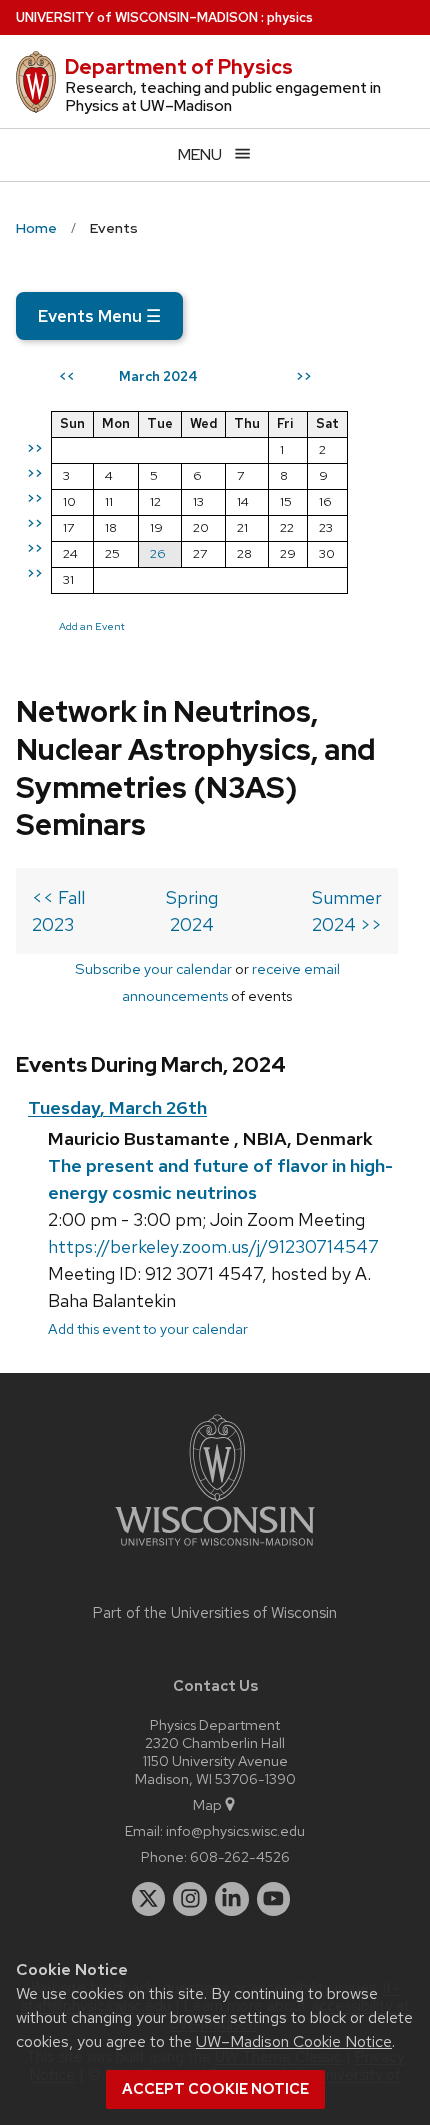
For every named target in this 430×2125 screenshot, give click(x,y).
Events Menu (99, 316)
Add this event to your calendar (148, 1328)
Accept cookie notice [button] (215, 2089)
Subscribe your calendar (153, 968)
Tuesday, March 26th (117, 1107)
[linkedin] (232, 1899)
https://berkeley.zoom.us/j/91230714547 (213, 1246)
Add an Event (92, 626)
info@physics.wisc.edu (235, 1830)
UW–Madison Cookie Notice (294, 2041)
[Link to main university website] (215, 1549)
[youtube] (274, 1899)
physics (290, 17)
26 (158, 553)
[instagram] (190, 1899)
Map (207, 1804)
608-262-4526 (240, 1856)
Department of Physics (179, 67)
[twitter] (149, 1899)
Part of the (215, 1613)
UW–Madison (137, 17)
